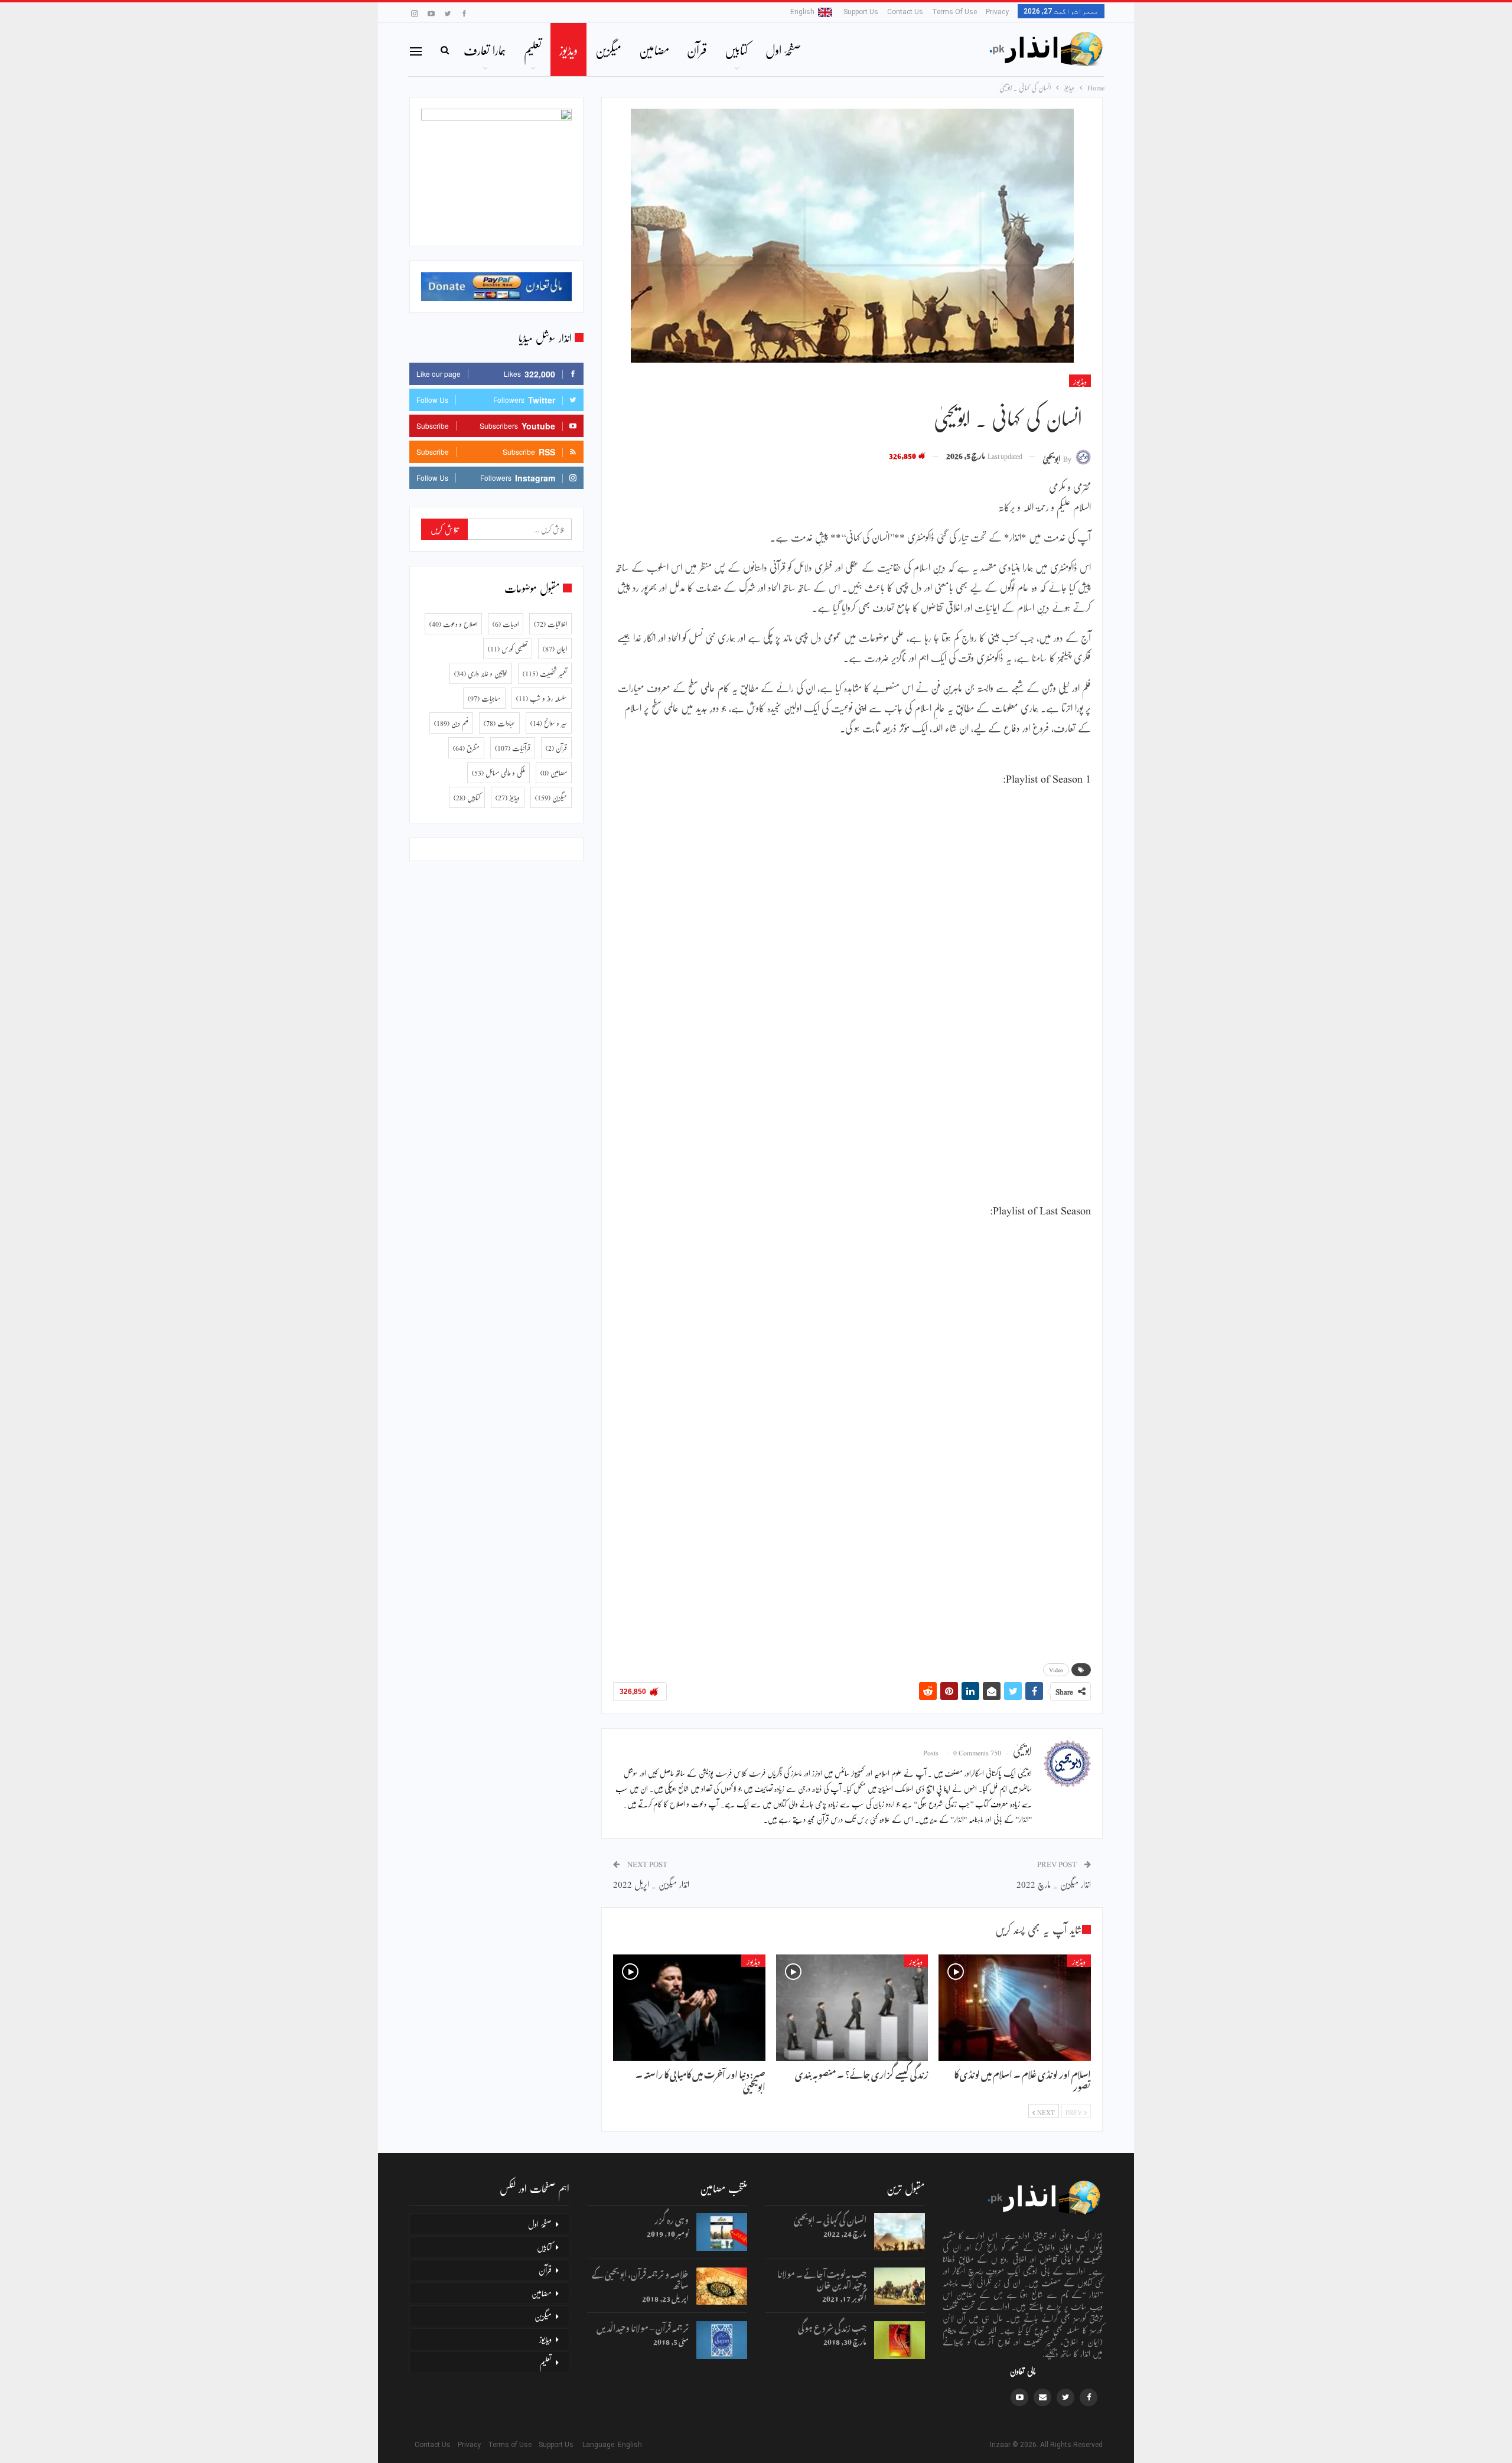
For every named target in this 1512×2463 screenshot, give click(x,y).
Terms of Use (954, 12)
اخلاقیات (550, 624)
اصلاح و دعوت (453, 624)
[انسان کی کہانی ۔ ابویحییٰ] (900, 2232)
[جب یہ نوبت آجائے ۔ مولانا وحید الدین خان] (900, 2286)
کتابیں (736, 50)
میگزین (608, 50)
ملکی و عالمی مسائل (498, 773)
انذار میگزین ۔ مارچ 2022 (1054, 1884)
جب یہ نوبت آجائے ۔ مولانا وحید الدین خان (822, 2278)
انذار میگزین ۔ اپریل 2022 (651, 1884)
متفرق (466, 748)
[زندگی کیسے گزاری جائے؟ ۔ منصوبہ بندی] (852, 2008)
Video (1056, 1670)
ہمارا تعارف (485, 50)
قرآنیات (513, 748)
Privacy (997, 12)
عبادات (499, 723)
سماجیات (484, 698)
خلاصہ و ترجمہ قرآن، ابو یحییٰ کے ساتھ (640, 2278)
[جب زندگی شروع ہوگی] (900, 2340)
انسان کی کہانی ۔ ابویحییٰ (830, 2218)
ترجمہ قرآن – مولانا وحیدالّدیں (643, 2326)
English (802, 12)
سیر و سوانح (549, 723)
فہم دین (451, 723)
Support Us (861, 12)
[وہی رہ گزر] (722, 2232)
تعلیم (533, 50)
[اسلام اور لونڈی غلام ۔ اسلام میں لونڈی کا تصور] (1015, 2008)
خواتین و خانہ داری (481, 673)
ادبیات (506, 624)
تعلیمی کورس (508, 649)
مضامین (654, 50)
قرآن (697, 50)
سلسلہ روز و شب (542, 698)
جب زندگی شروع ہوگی (832, 2326)
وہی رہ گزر (672, 2218)
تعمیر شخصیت (545, 673)
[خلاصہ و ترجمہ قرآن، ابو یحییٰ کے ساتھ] (722, 2286)
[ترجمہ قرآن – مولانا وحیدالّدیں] (722, 2340)
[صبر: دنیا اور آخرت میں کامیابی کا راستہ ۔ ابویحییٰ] (689, 2008)
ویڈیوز (568, 50)
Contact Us (905, 12)
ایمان (555, 649)
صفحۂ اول (783, 50)
